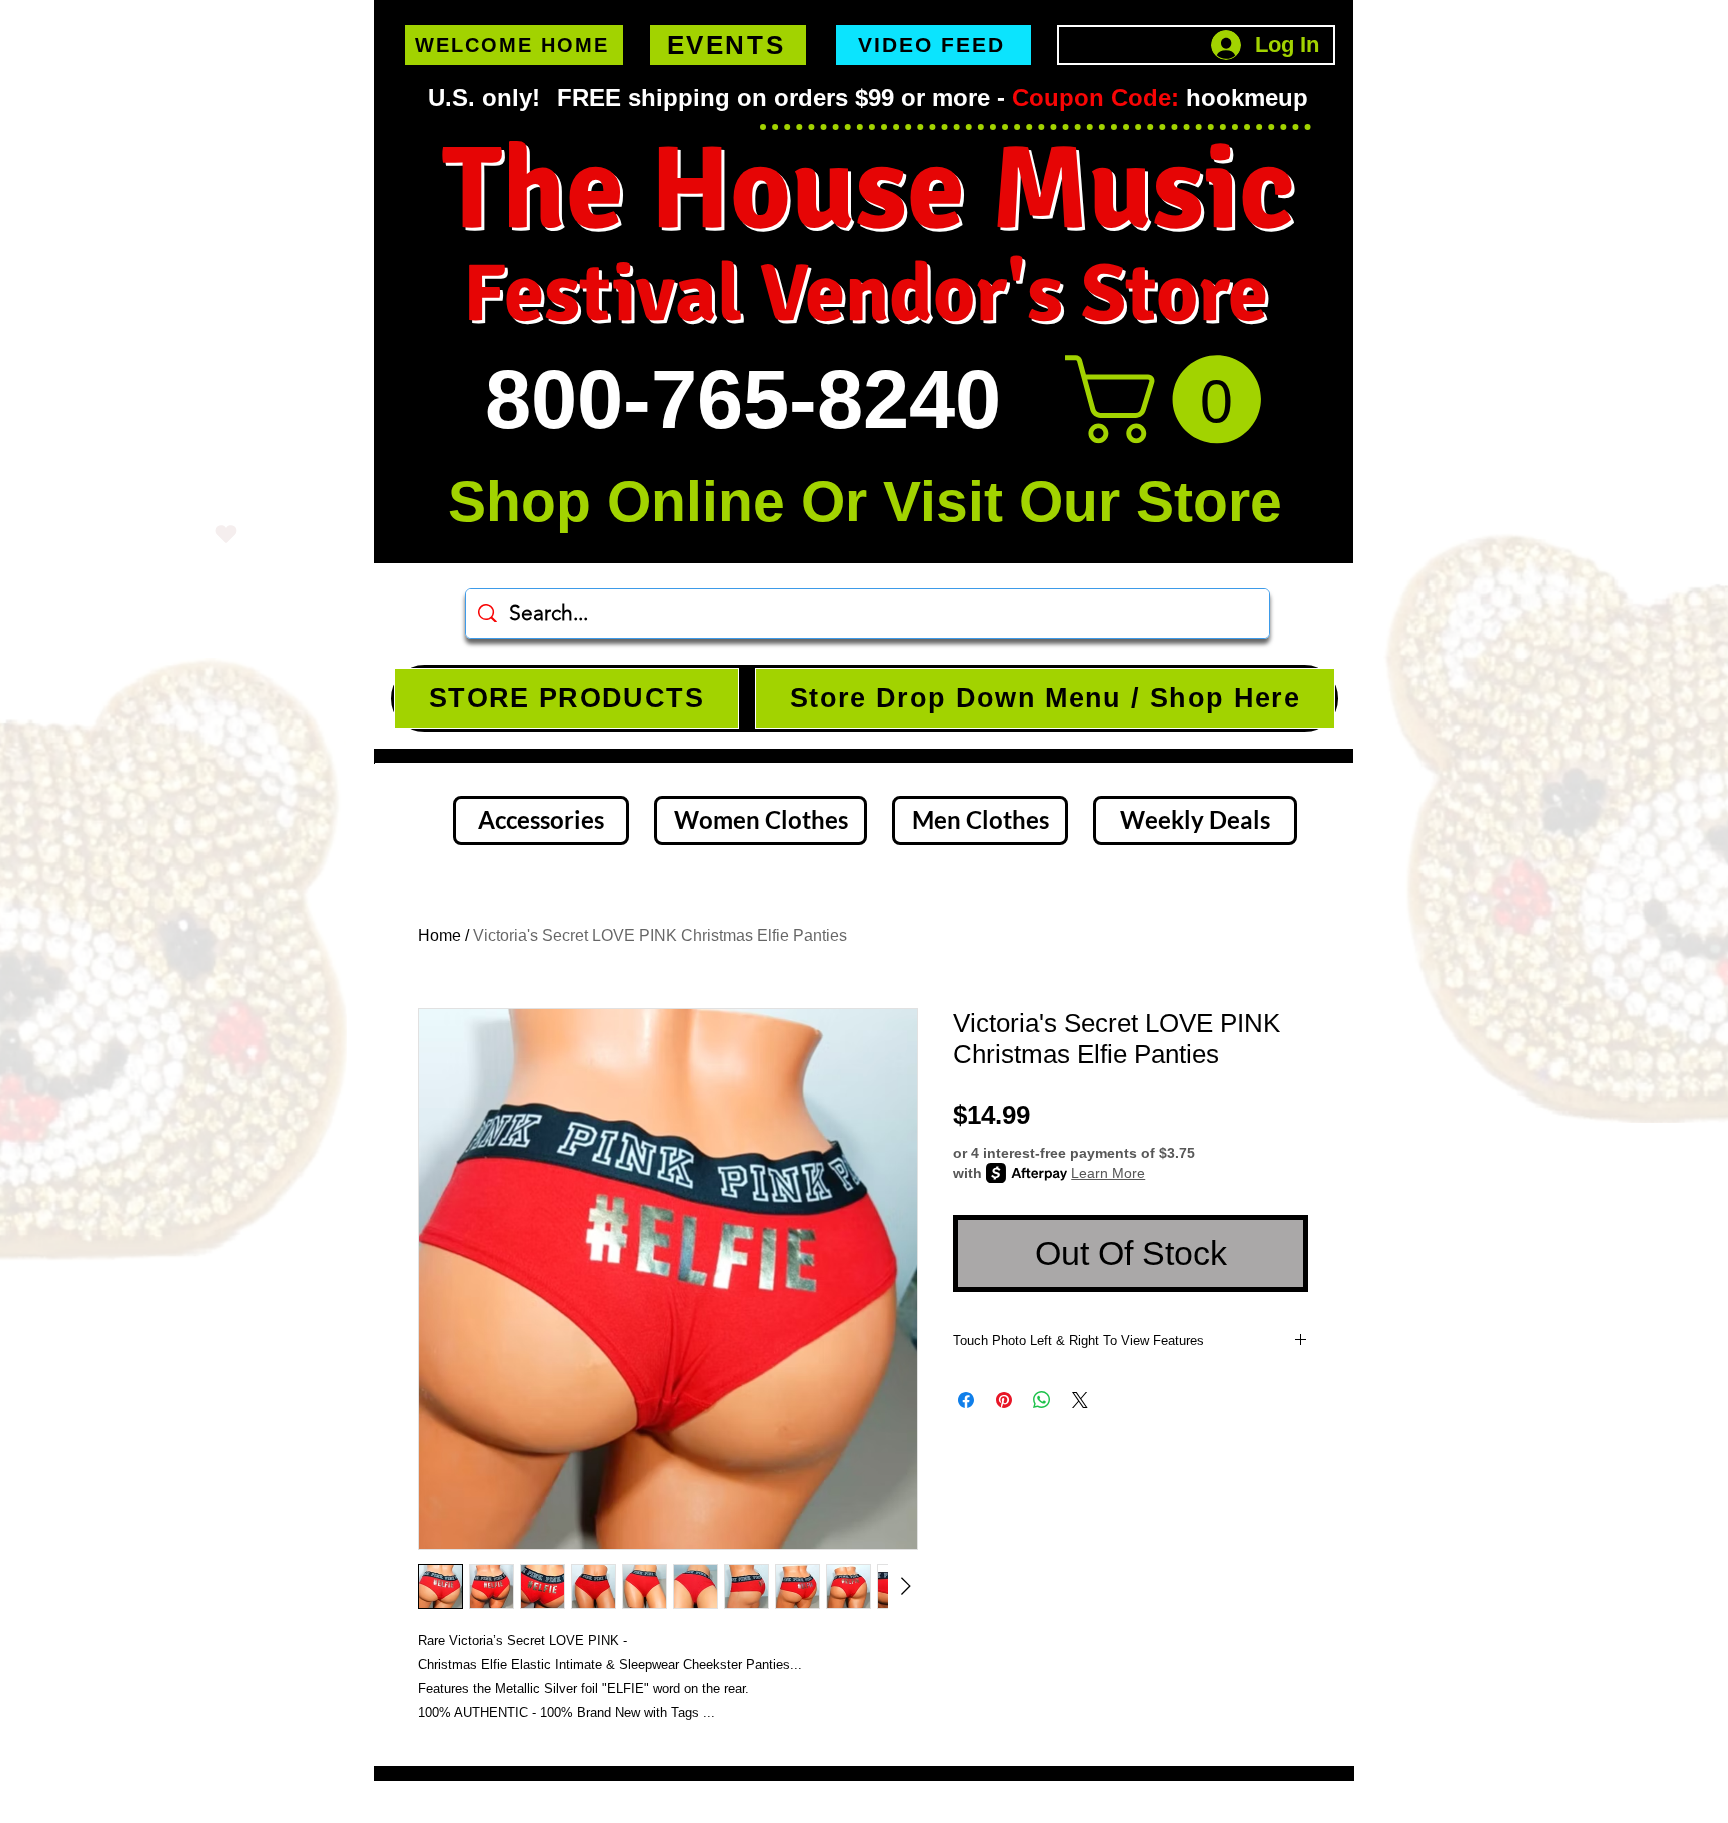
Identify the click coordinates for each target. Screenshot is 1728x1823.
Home (439, 935)
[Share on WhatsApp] (1042, 1400)
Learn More (1108, 1173)
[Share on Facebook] (966, 1400)
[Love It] (226, 533)
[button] (1173, 399)
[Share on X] (1080, 1400)
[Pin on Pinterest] (1004, 1400)
